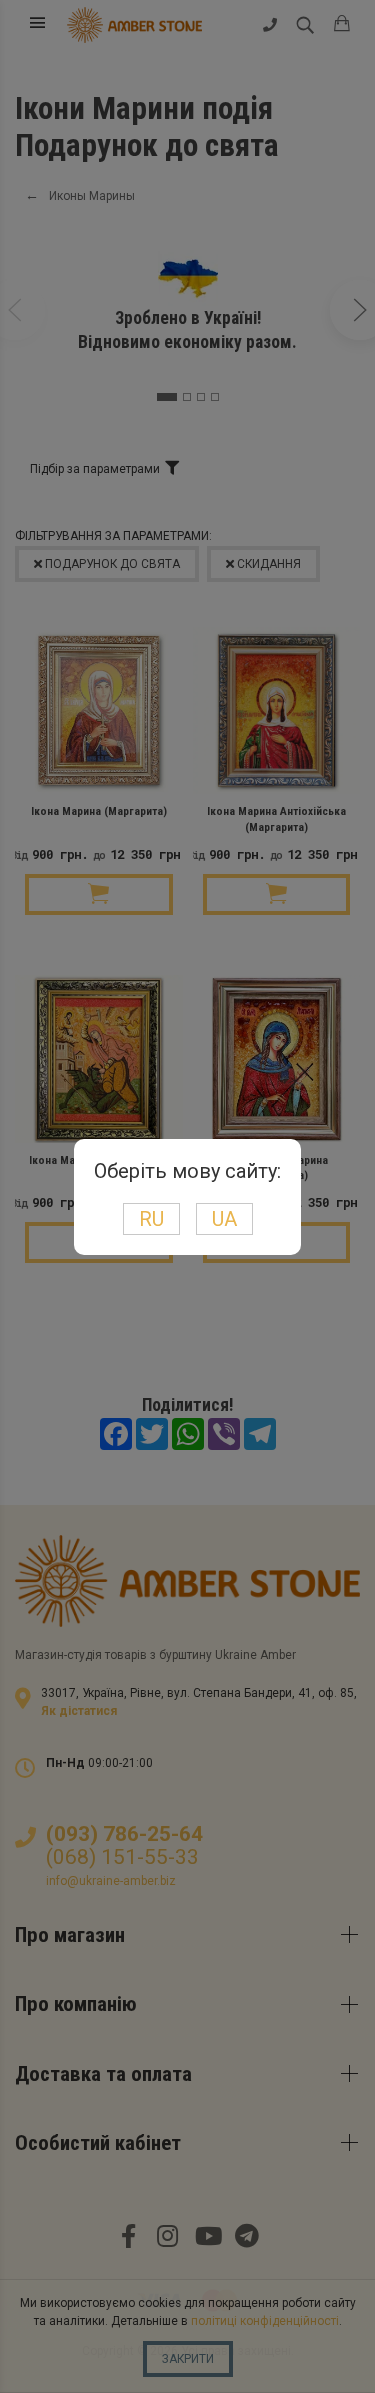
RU (151, 1219)
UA (224, 1219)
